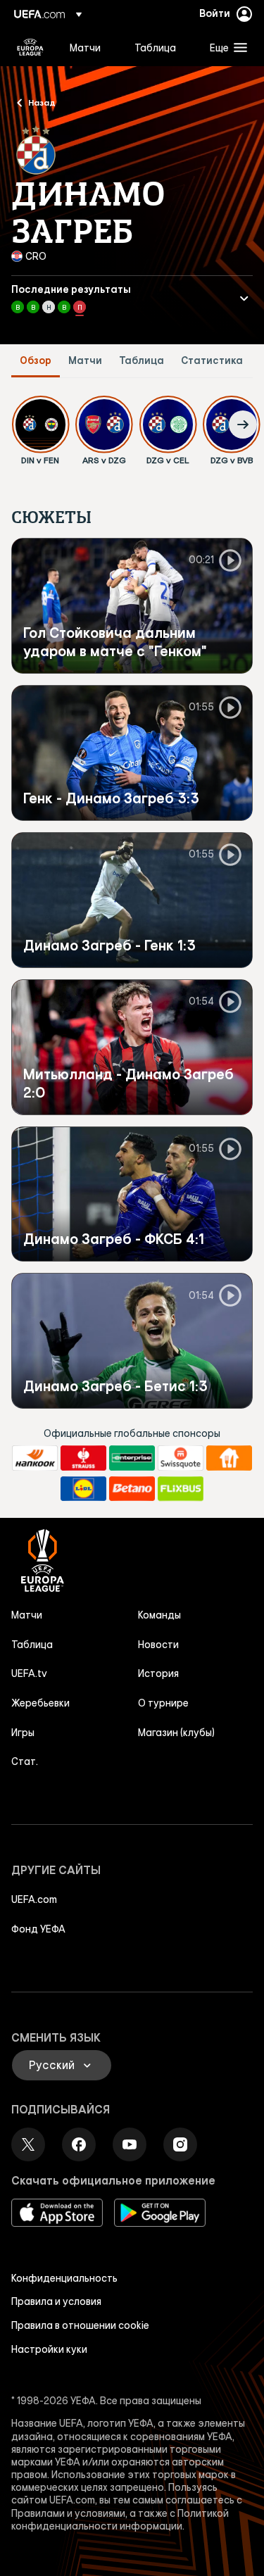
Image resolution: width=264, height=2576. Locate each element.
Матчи (85, 361)
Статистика (212, 361)
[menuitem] (90, 47)
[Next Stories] (243, 425)
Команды (159, 1615)
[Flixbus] (181, 1489)
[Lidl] (83, 1489)
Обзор (36, 361)
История (158, 1673)
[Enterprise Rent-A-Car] (132, 1458)
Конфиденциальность (64, 2278)
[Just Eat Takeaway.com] (229, 1458)
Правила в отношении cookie (80, 2325)
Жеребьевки (40, 1703)
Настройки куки (49, 2349)
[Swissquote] (181, 1458)
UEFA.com (34, 1899)
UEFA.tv (29, 1673)
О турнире (163, 1703)
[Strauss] (83, 1458)
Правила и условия (56, 2301)
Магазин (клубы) (176, 1733)
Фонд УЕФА (38, 1929)
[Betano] (132, 1489)
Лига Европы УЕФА (30, 47)
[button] (225, 47)
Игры (23, 1733)
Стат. (25, 1761)
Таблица (142, 361)
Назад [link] (42, 102)
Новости (158, 1645)
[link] (85, 47)
